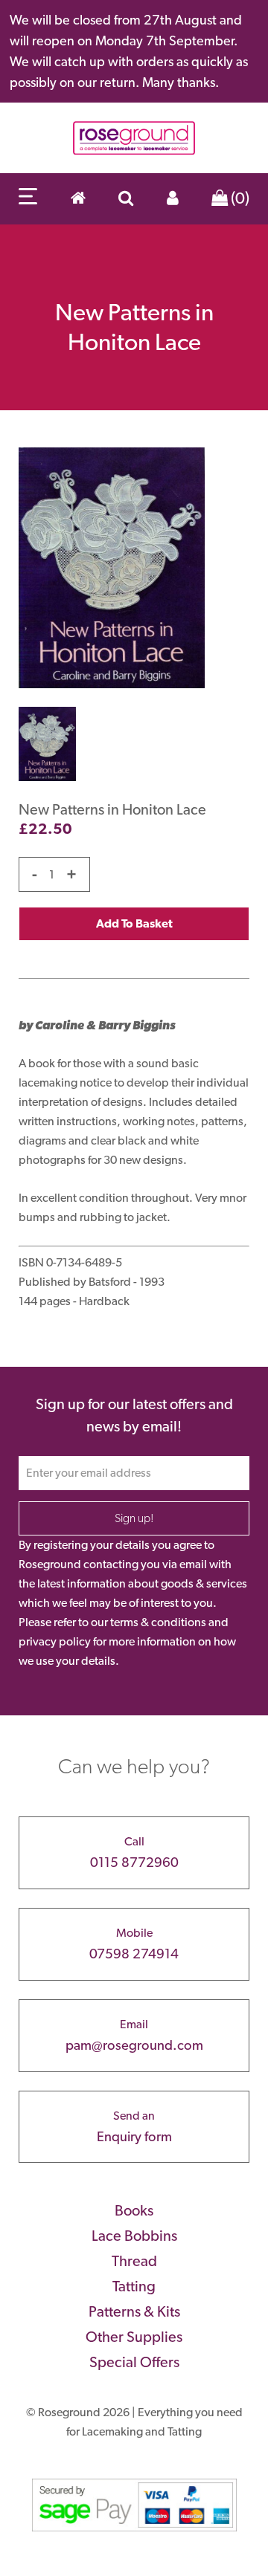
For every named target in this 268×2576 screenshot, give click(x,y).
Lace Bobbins (134, 2236)
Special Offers (134, 2362)
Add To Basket (134, 923)
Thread (134, 2261)
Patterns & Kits (134, 2311)
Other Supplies (134, 2337)
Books (134, 2210)
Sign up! (134, 1518)
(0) (239, 198)
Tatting (134, 2286)
